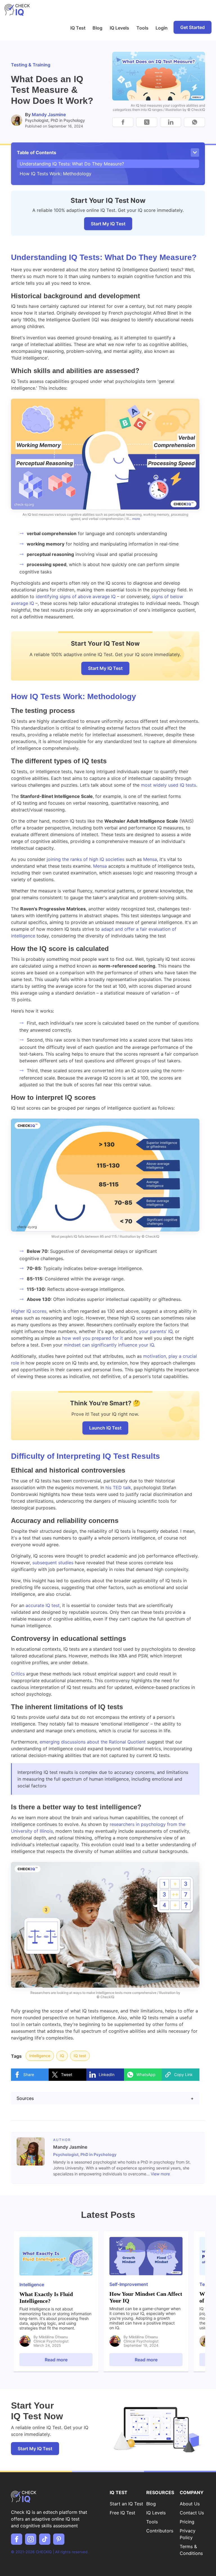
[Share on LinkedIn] (171, 122)
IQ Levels (119, 28)
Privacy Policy (188, 2534)
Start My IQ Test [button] (105, 668)
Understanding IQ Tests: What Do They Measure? (72, 164)
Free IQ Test (122, 2513)
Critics (18, 1674)
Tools (142, 28)
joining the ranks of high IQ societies (85, 859)
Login (162, 28)
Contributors (160, 2531)
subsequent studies (53, 1563)
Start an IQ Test (126, 2504)
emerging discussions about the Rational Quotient (93, 1742)
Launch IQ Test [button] (105, 1428)
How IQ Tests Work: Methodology (56, 174)
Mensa (150, 859)
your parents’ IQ (156, 1331)
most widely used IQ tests (168, 785)
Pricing (187, 2522)
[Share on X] (147, 122)
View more (160, 2174)
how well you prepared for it (93, 1338)
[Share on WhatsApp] (194, 122)
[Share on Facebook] (123, 122)
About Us (190, 2504)
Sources (105, 2098)
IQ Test (78, 28)
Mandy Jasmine (49, 115)
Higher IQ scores (29, 1311)
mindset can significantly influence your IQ (109, 1345)
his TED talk (118, 1487)
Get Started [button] (193, 27)
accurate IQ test (43, 1605)
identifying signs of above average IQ (76, 596)
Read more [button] (56, 2360)
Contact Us (192, 2513)
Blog (97, 28)
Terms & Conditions (191, 2550)
